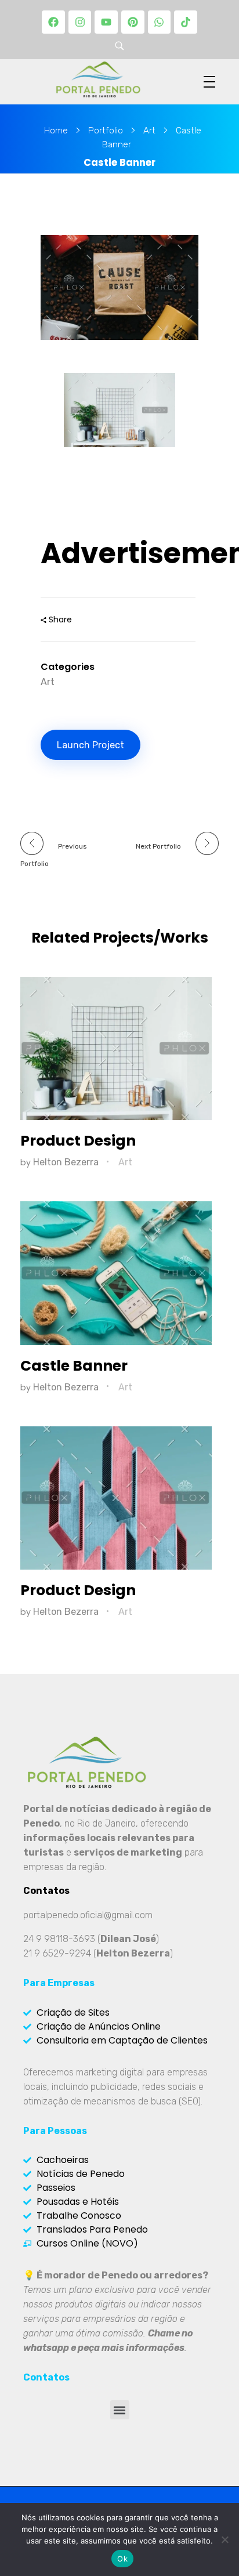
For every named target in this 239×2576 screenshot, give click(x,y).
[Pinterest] (133, 22)
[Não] (224, 2539)
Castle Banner (74, 1366)
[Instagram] (80, 22)
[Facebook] (53, 22)
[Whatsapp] (160, 22)
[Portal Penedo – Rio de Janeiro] (98, 79)
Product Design (78, 1141)
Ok (122, 2559)
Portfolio (106, 131)
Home (56, 131)
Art (149, 131)
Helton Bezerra (67, 1162)
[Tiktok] (186, 22)
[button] (120, 2410)
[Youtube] (106, 22)
